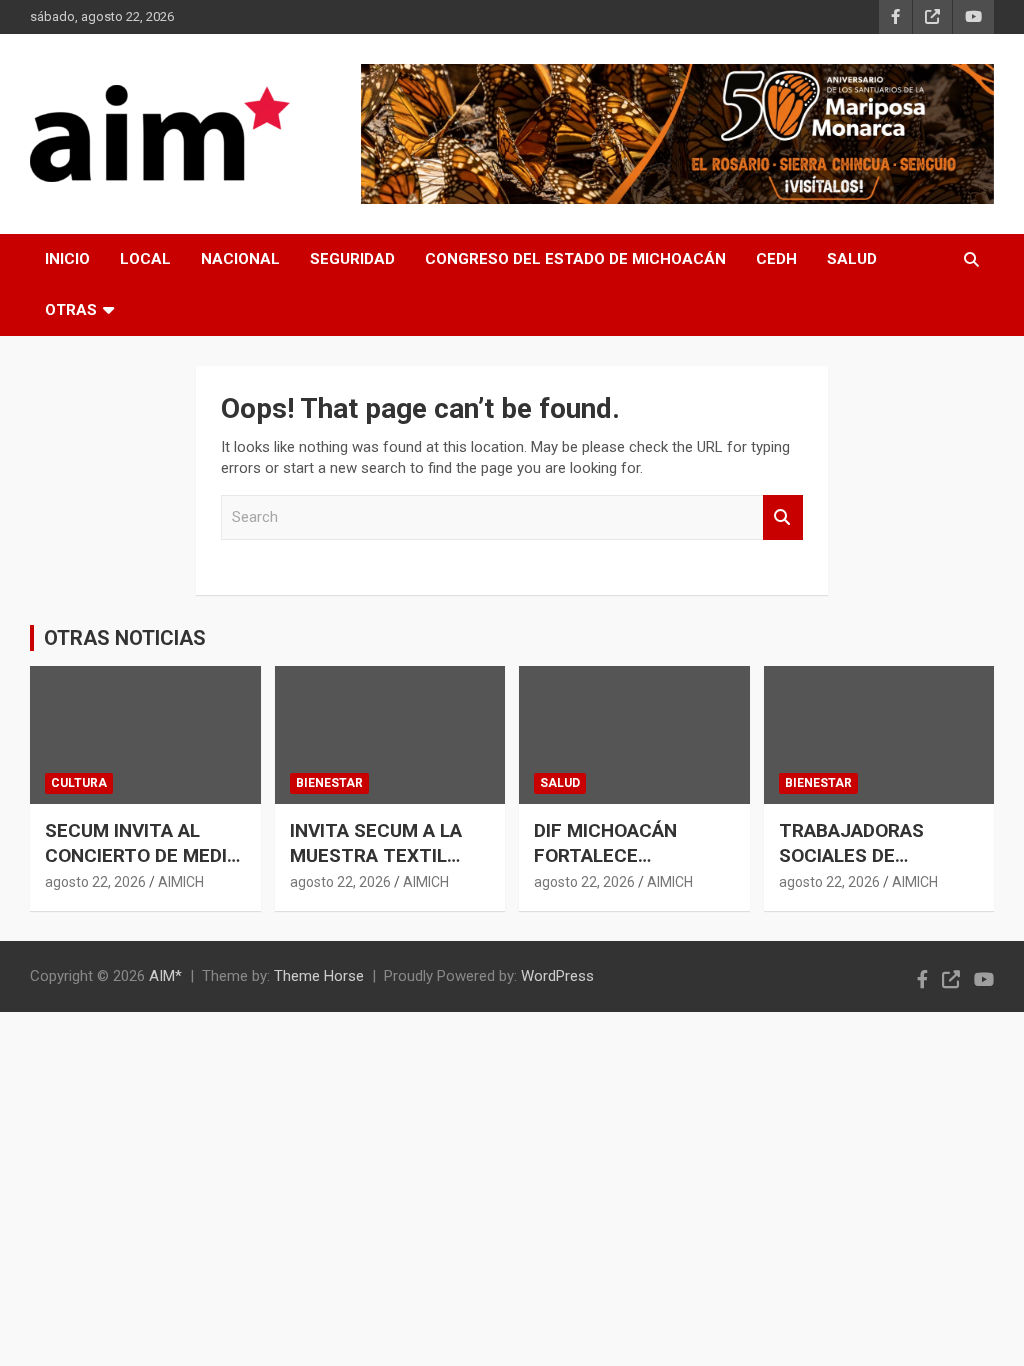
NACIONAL (240, 259)
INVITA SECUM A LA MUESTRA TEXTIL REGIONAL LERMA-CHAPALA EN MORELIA (387, 867)
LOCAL (145, 259)
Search (783, 517)
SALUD (852, 259)
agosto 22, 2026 (95, 882)
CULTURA (79, 783)
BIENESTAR (329, 783)
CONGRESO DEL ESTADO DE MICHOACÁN (575, 259)
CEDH (776, 259)
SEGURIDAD (352, 259)
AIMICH (181, 882)
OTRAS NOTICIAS (125, 638)
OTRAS (71, 310)
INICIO (67, 259)
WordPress (557, 976)
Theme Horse (319, 976)
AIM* (165, 976)
